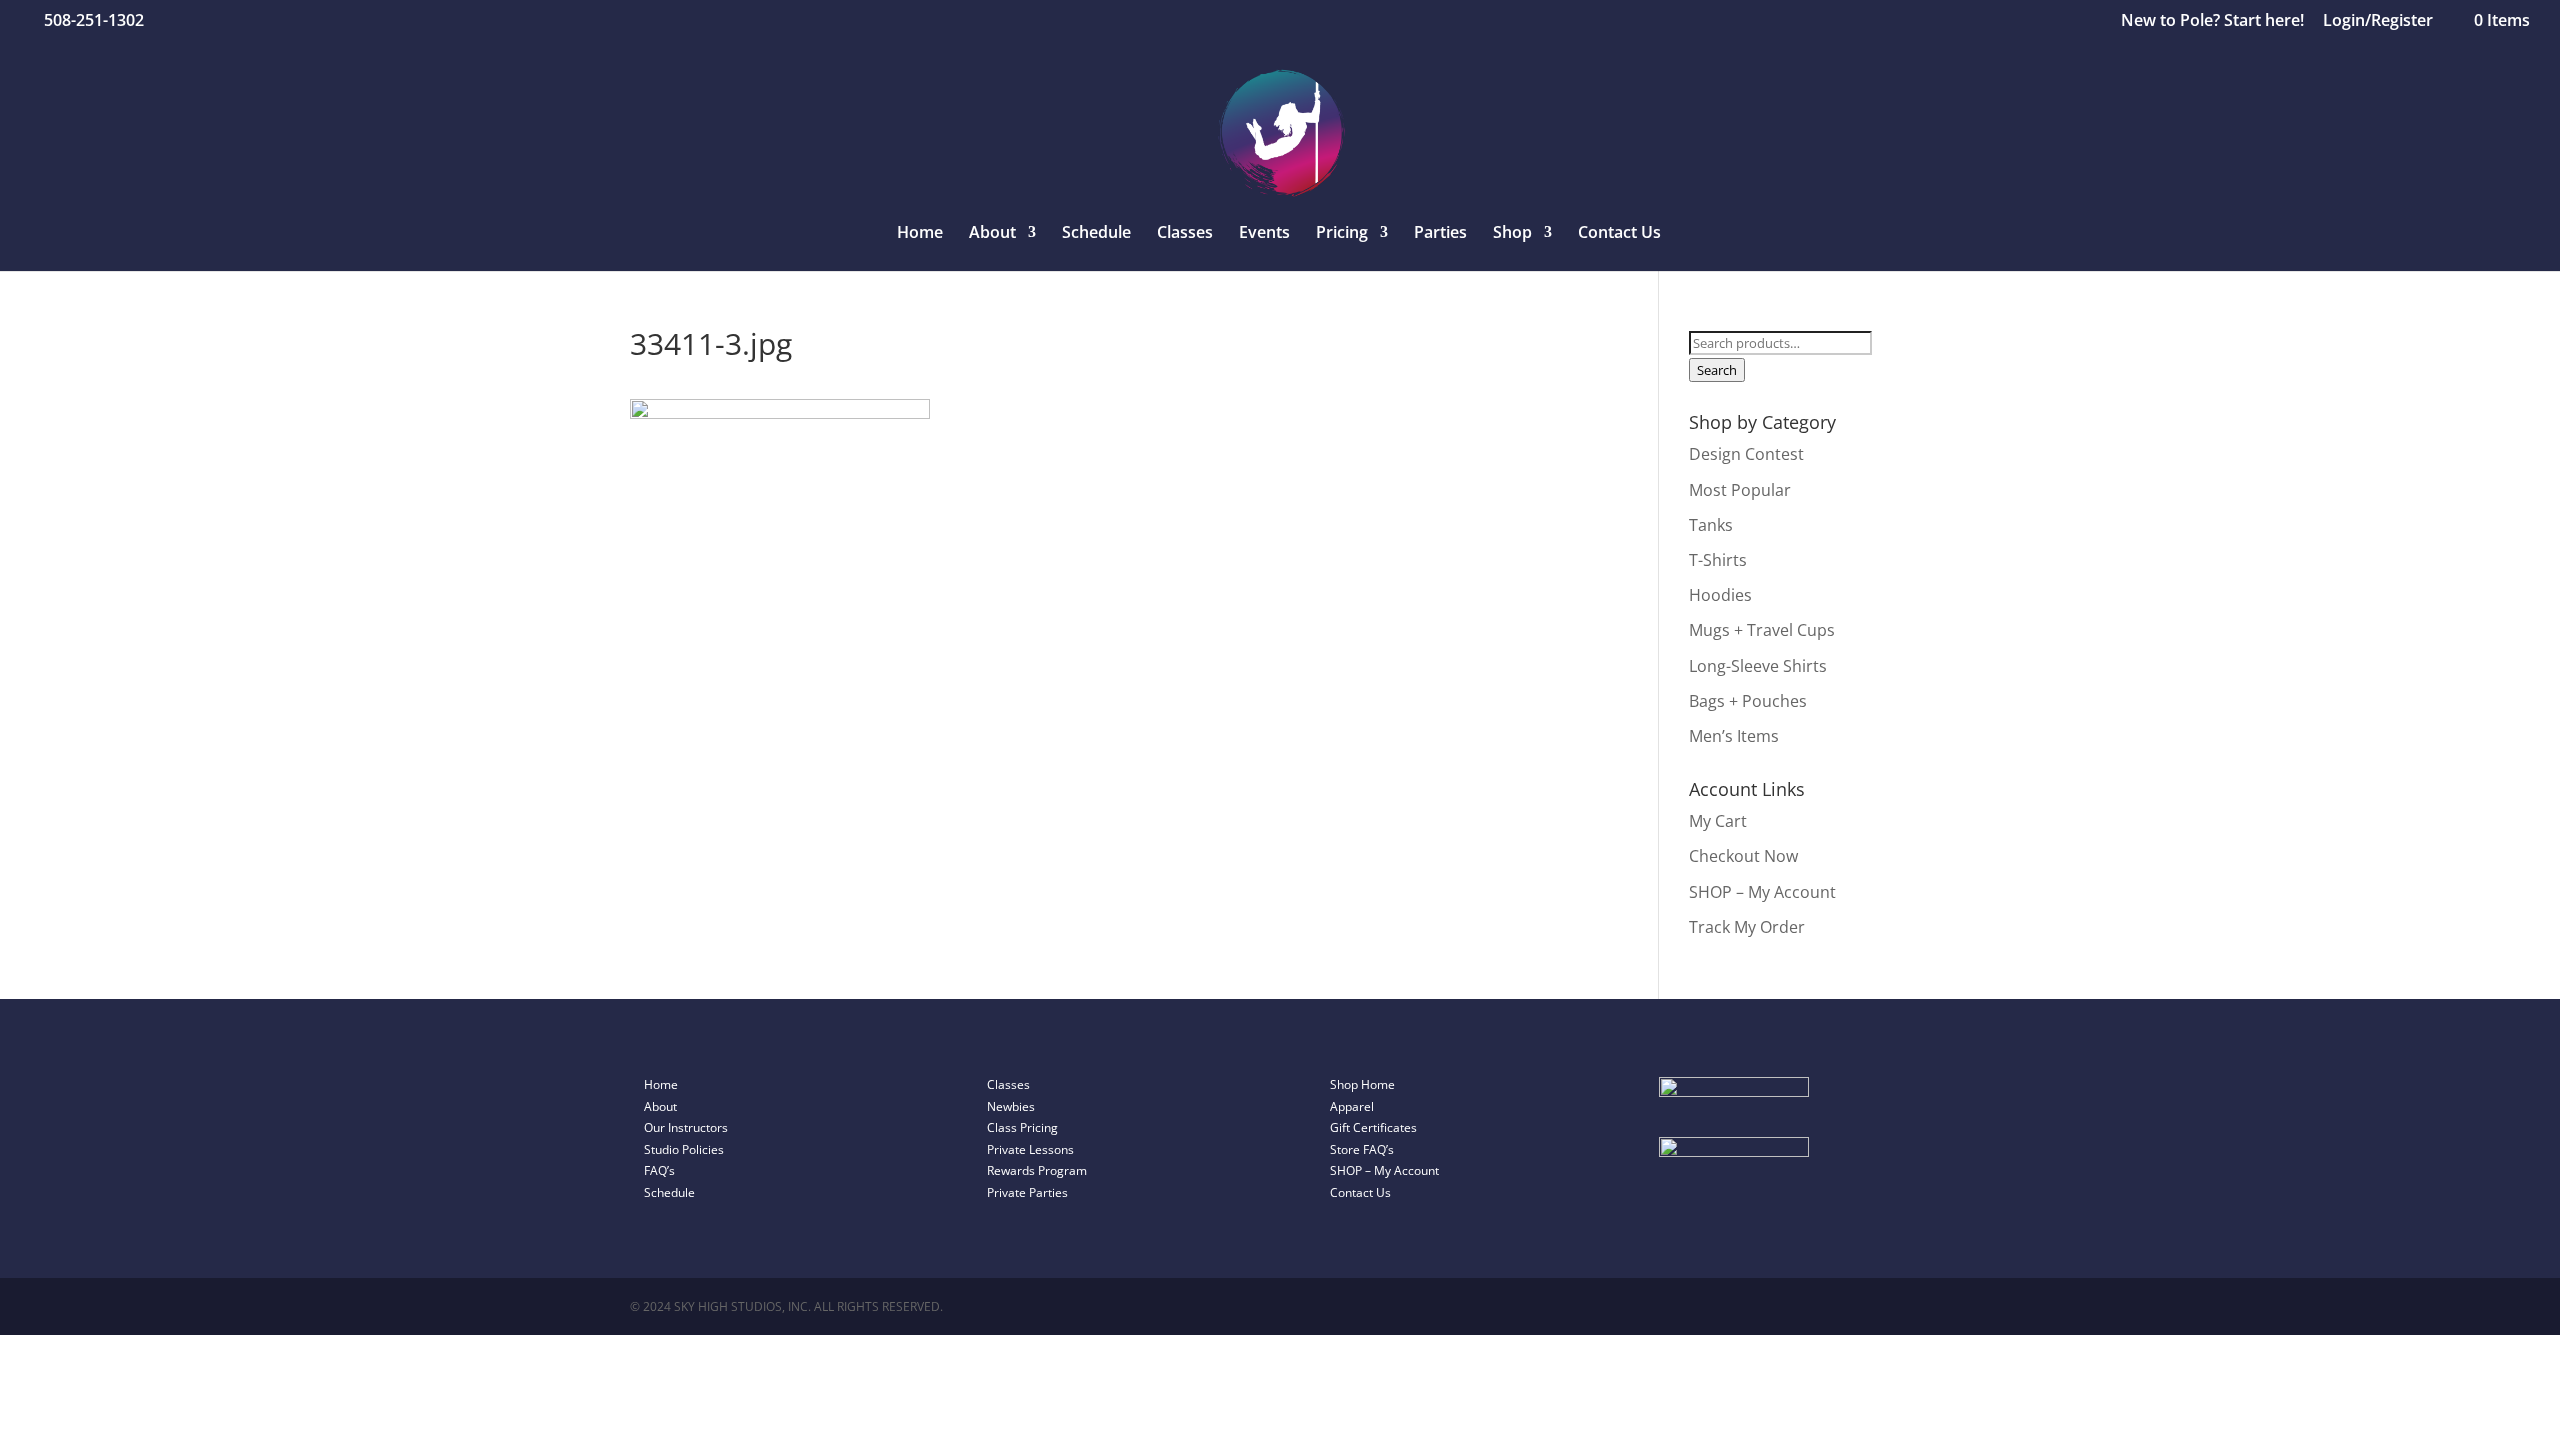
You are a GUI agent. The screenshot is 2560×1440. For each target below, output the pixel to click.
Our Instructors (686, 1127)
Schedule (1096, 234)
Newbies (1011, 1106)
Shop (1512, 234)
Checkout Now (1743, 856)
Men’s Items (1734, 736)
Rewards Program (1037, 1170)
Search (1717, 370)
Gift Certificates (1373, 1127)
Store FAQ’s (1362, 1149)
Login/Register (2378, 21)
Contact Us (1619, 234)
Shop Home (1362, 1084)
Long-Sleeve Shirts (1758, 666)
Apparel (1352, 1106)
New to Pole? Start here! (2212, 21)
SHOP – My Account (1762, 892)
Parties (1440, 234)
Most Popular (1740, 490)
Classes (1185, 234)
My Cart (1718, 821)
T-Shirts (1718, 560)
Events (1264, 234)
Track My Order (1747, 927)
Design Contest (1746, 454)
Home (920, 234)
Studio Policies (684, 1149)
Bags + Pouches (1748, 701)
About (660, 1106)
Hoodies (1720, 595)
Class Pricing (1022, 1127)
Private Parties (1027, 1192)
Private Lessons (1030, 1149)
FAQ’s (659, 1170)
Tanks (1711, 525)
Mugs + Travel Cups (1762, 630)
